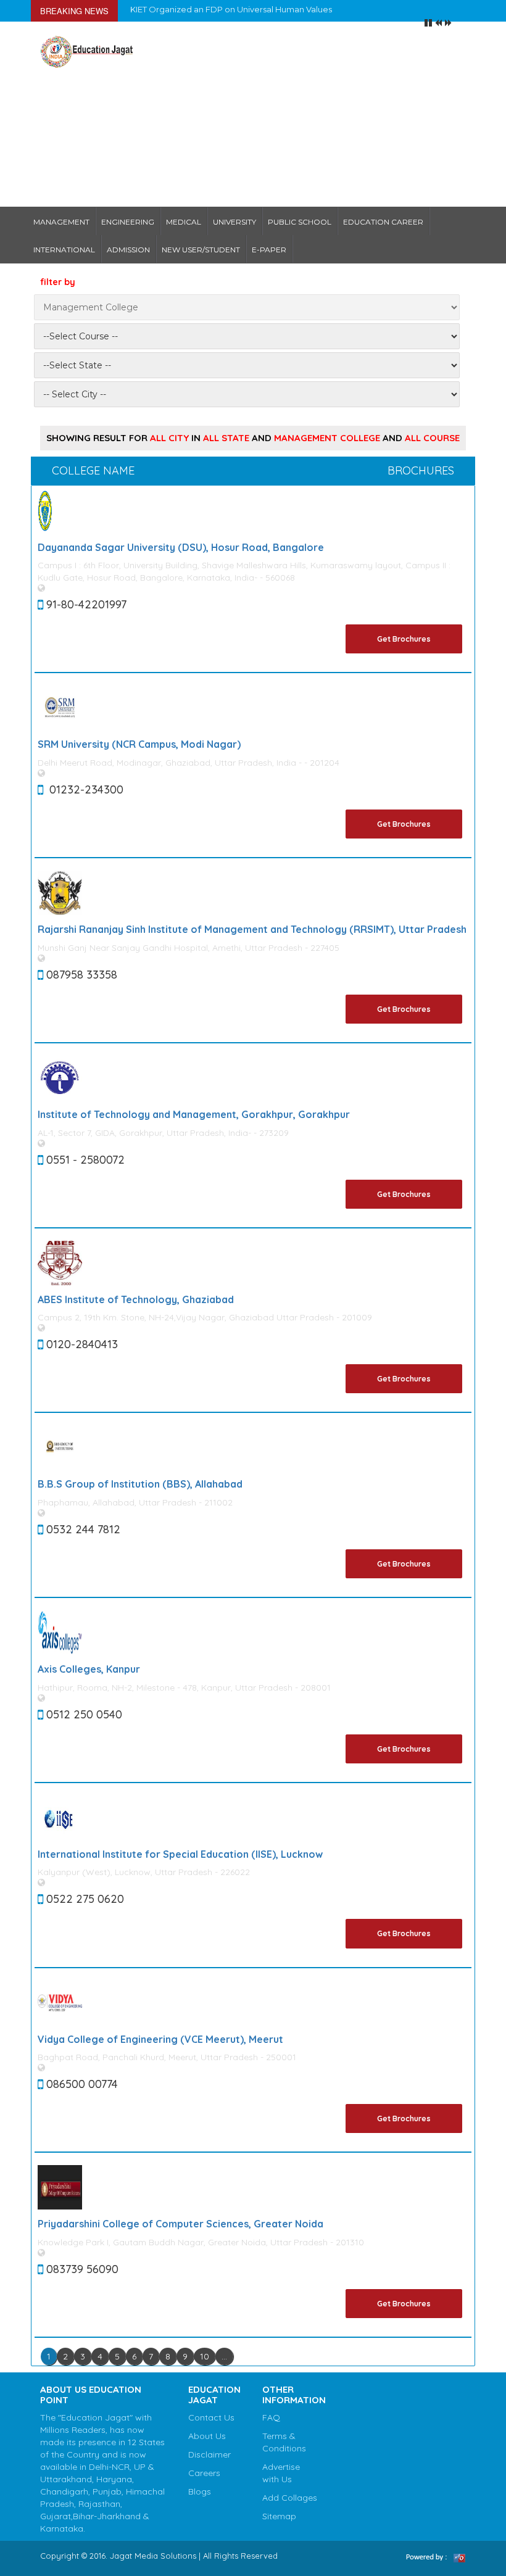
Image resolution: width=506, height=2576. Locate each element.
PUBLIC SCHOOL (300, 222)
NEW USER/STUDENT (201, 250)
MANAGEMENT (61, 222)
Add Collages (290, 2498)
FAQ (271, 2417)
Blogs (200, 2491)
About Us (207, 2436)
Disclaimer (209, 2454)
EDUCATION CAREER (383, 222)
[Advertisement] (309, 114)
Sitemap (279, 2516)
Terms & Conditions (284, 2442)
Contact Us (211, 2417)
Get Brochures (404, 639)
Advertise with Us (281, 2473)
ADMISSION (128, 250)
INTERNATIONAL (64, 250)
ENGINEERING (128, 222)
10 (205, 2356)
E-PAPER (269, 250)
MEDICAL (184, 222)
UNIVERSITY (234, 222)
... (224, 2356)
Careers (204, 2473)
